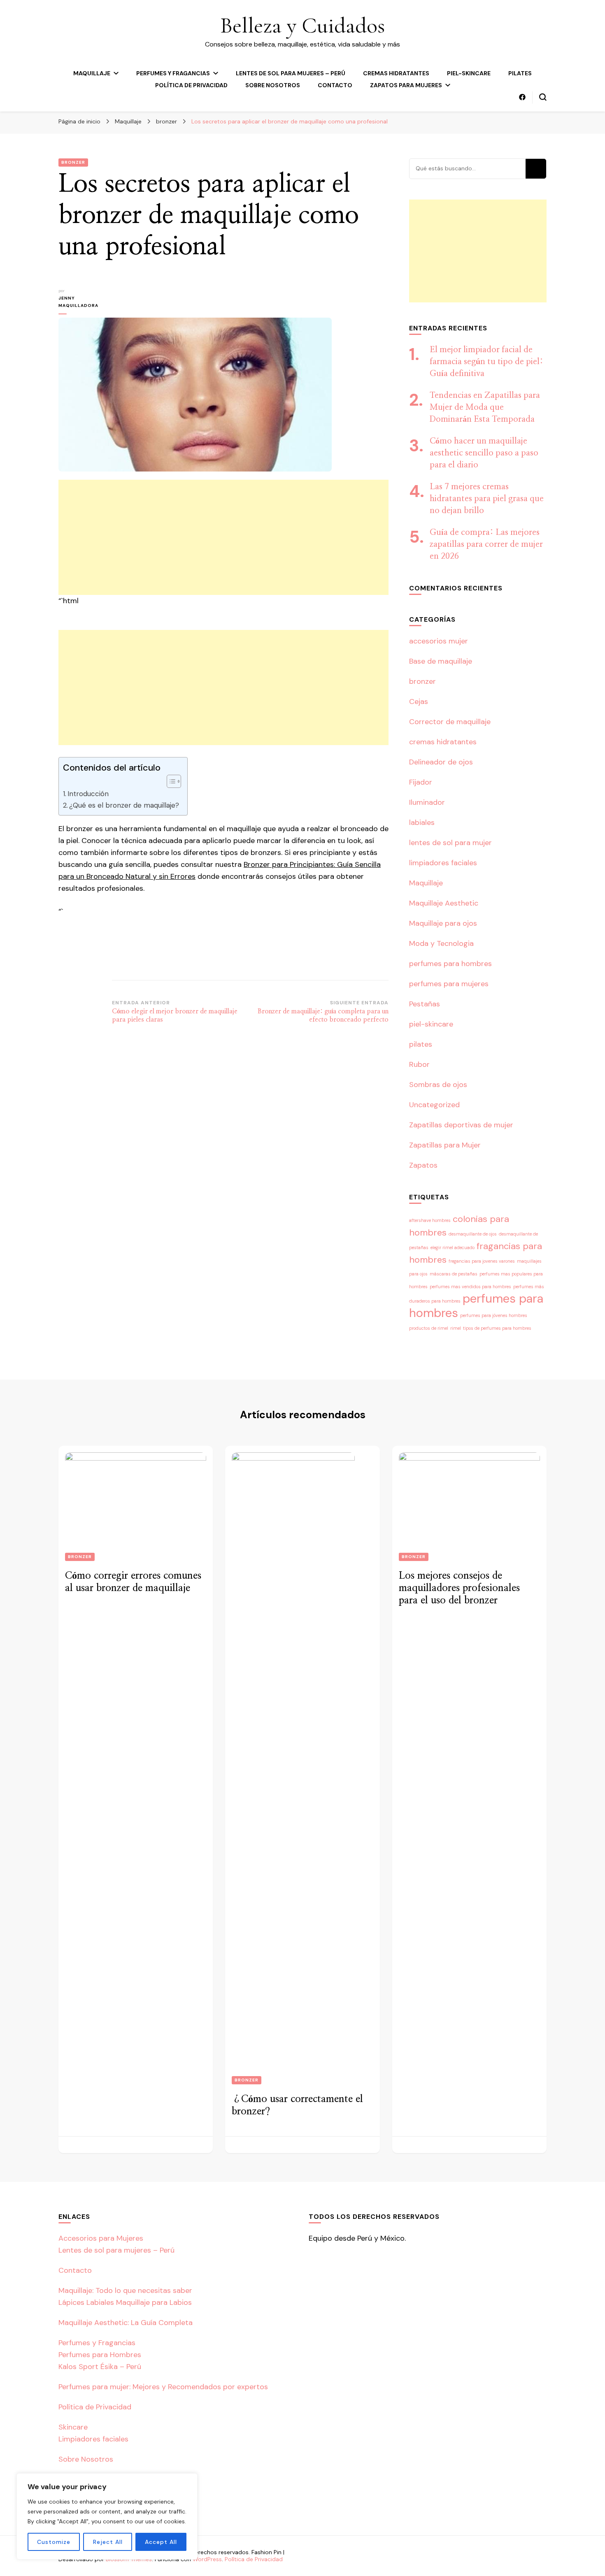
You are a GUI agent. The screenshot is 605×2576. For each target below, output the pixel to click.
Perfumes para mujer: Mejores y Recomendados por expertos (163, 2387)
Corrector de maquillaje (450, 722)
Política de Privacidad (191, 85)
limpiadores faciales (443, 863)
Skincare (73, 2427)
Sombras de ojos (438, 1085)
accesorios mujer (439, 641)
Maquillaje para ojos (443, 923)
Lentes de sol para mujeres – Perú (291, 73)
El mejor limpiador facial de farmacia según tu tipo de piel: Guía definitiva (486, 362)
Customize (54, 2542)
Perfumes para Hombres (100, 2355)
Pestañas (425, 1004)
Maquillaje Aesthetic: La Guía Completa (126, 2323)
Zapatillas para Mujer (445, 1145)
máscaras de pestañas (454, 1274)
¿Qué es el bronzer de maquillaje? (124, 805)
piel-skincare (469, 73)
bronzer (73, 162)
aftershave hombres (430, 1220)
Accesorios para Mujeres (101, 2238)
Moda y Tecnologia (441, 943)
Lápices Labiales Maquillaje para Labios (125, 2302)
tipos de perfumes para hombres (497, 1328)
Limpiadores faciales (93, 2439)
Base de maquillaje (441, 661)
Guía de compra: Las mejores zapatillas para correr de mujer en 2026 (486, 544)
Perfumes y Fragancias (173, 73)
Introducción (88, 794)
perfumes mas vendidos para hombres (470, 1287)
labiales (422, 822)
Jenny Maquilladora (78, 302)
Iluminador (427, 802)
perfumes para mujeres (449, 984)
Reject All (108, 2542)
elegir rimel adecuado (453, 1247)
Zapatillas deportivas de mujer (461, 1125)
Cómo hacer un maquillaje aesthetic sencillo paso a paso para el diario (484, 453)
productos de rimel (429, 1328)
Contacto (335, 85)
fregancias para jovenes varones (482, 1261)
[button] (170, 781)
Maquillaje (92, 73)
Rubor (419, 1064)
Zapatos (423, 1165)
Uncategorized (434, 1105)
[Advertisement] (223, 537)
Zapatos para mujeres (406, 85)
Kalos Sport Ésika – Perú (100, 2367)
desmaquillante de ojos (473, 1234)
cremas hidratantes (396, 73)
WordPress (207, 2559)
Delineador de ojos (441, 762)
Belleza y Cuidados (302, 25)
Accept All (161, 2542)
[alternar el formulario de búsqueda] (543, 97)
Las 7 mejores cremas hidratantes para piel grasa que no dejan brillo (487, 499)
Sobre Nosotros (273, 85)
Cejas (419, 701)
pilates (520, 73)
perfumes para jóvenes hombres (494, 1315)
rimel (456, 1328)
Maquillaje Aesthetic (444, 903)
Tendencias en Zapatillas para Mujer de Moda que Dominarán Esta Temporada (485, 407)
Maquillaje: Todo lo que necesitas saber (125, 2290)
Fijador (421, 782)
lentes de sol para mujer (450, 843)
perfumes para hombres (450, 964)
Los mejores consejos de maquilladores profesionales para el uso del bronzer (459, 1588)
